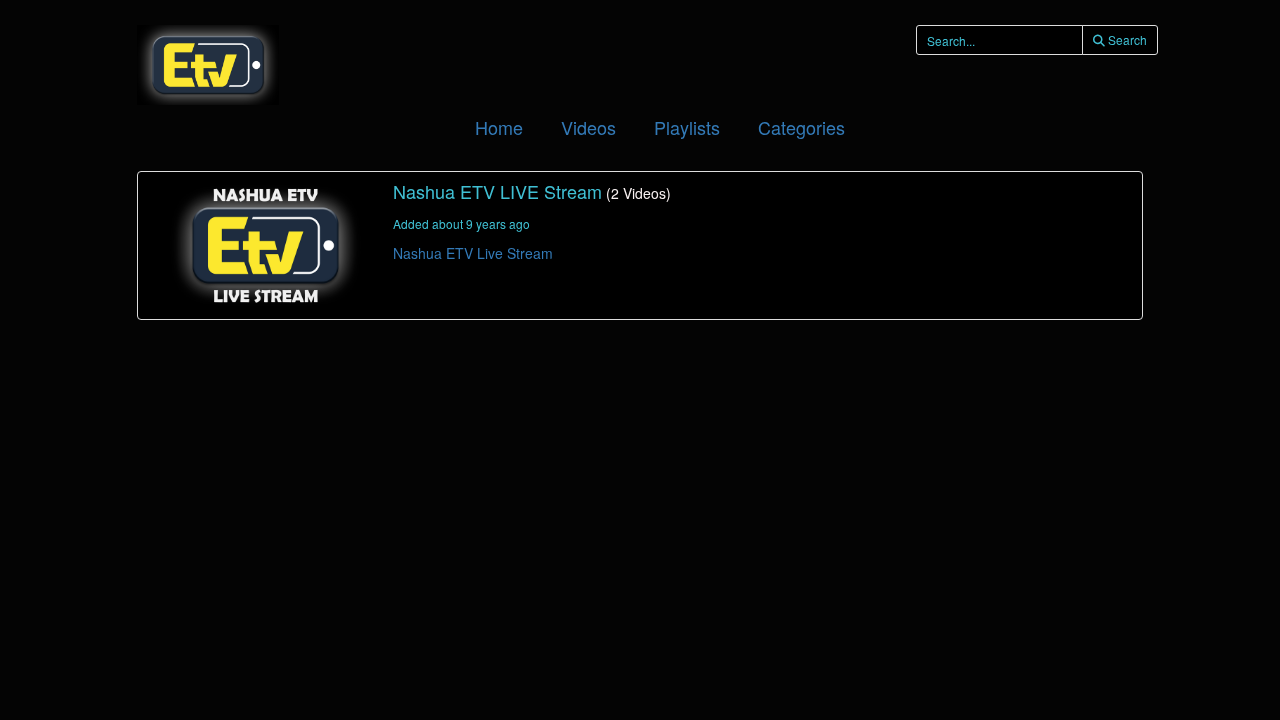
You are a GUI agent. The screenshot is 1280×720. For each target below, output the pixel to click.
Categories (801, 127)
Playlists (687, 127)
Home (499, 127)
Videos (588, 127)
